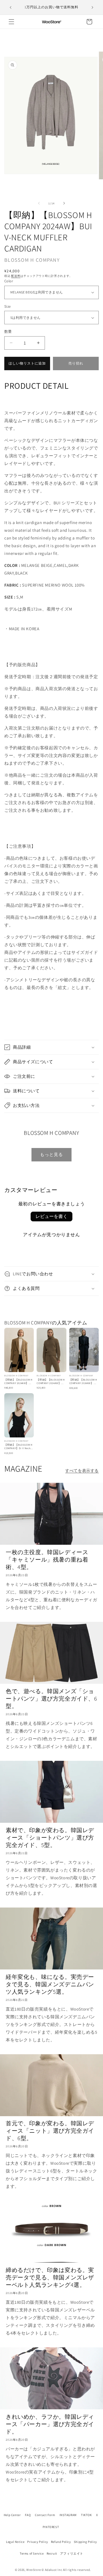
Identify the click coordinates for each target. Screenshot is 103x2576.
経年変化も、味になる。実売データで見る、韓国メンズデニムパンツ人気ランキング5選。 (50, 1984)
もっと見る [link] (51, 1154)
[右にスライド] (64, 203)
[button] (11, 22)
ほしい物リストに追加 (27, 363)
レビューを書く (51, 1216)
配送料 (16, 276)
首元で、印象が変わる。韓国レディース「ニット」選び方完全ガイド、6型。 (50, 2131)
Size (8, 306)
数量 (8, 332)
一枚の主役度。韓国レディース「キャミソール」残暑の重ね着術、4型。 (47, 1560)
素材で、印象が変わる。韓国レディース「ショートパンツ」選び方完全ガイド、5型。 (50, 1838)
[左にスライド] (39, 203)
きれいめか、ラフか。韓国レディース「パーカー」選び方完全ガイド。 (50, 2424)
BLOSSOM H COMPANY (32, 260)
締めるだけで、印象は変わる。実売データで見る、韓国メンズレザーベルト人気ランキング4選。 (50, 2277)
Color (9, 281)
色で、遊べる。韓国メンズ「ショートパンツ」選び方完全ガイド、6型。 (51, 1699)
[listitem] (19, 1359)
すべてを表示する (82, 1471)
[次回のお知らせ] (92, 7)
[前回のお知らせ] (11, 7)
